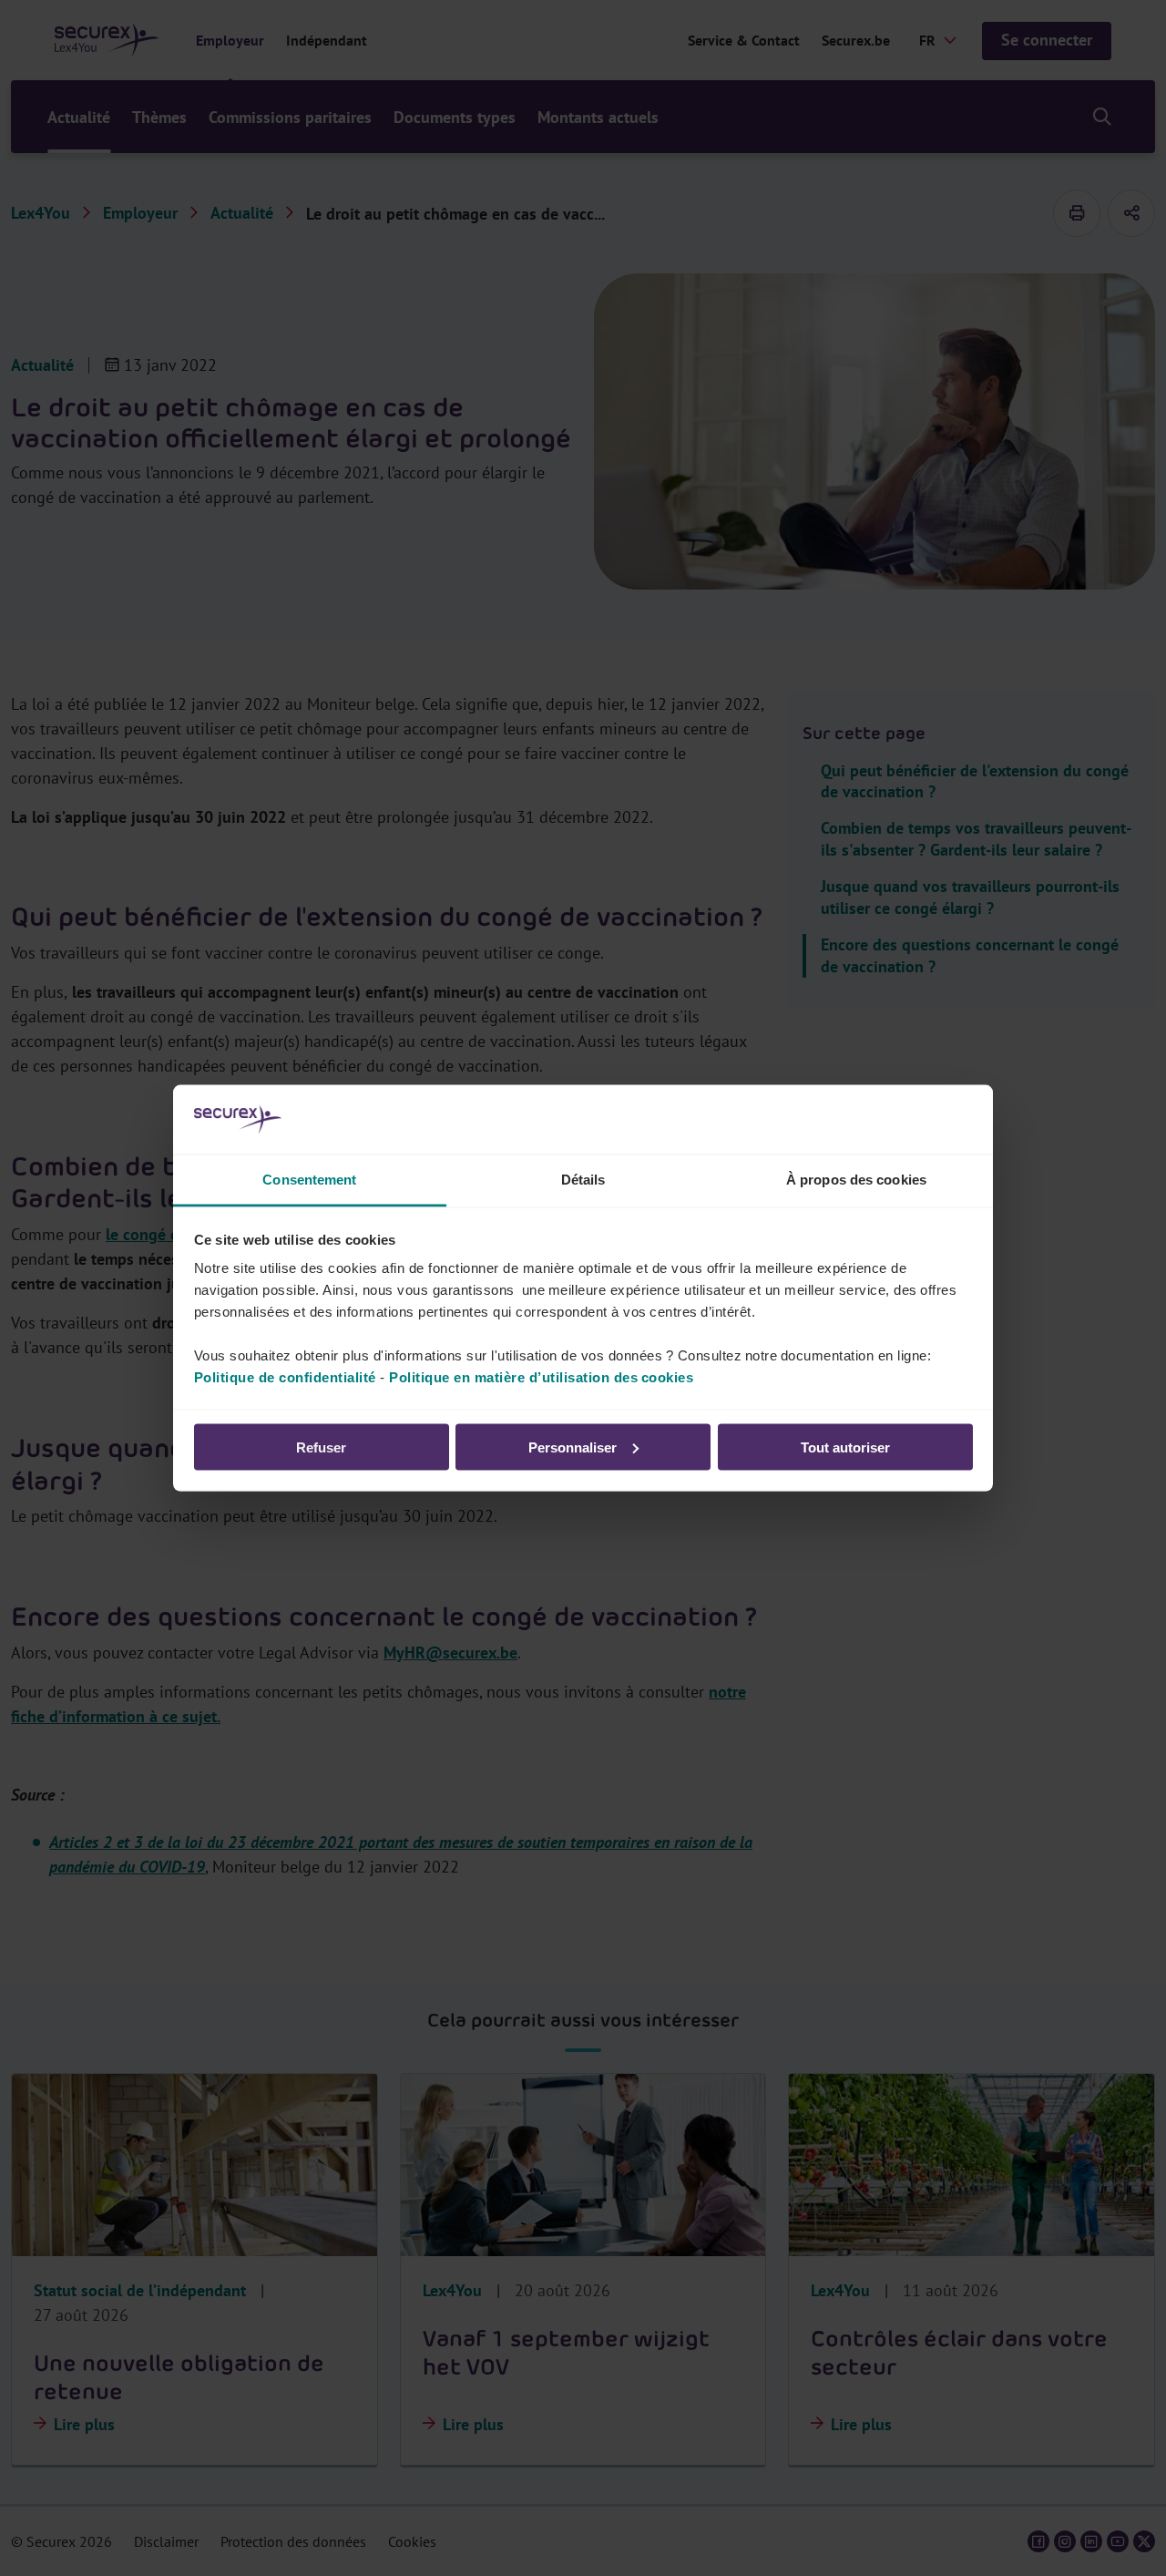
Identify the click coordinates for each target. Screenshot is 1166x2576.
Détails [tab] (583, 1180)
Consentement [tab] (309, 1180)
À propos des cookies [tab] (856, 1180)
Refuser (321, 1447)
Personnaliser (573, 1447)
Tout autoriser (845, 1447)
